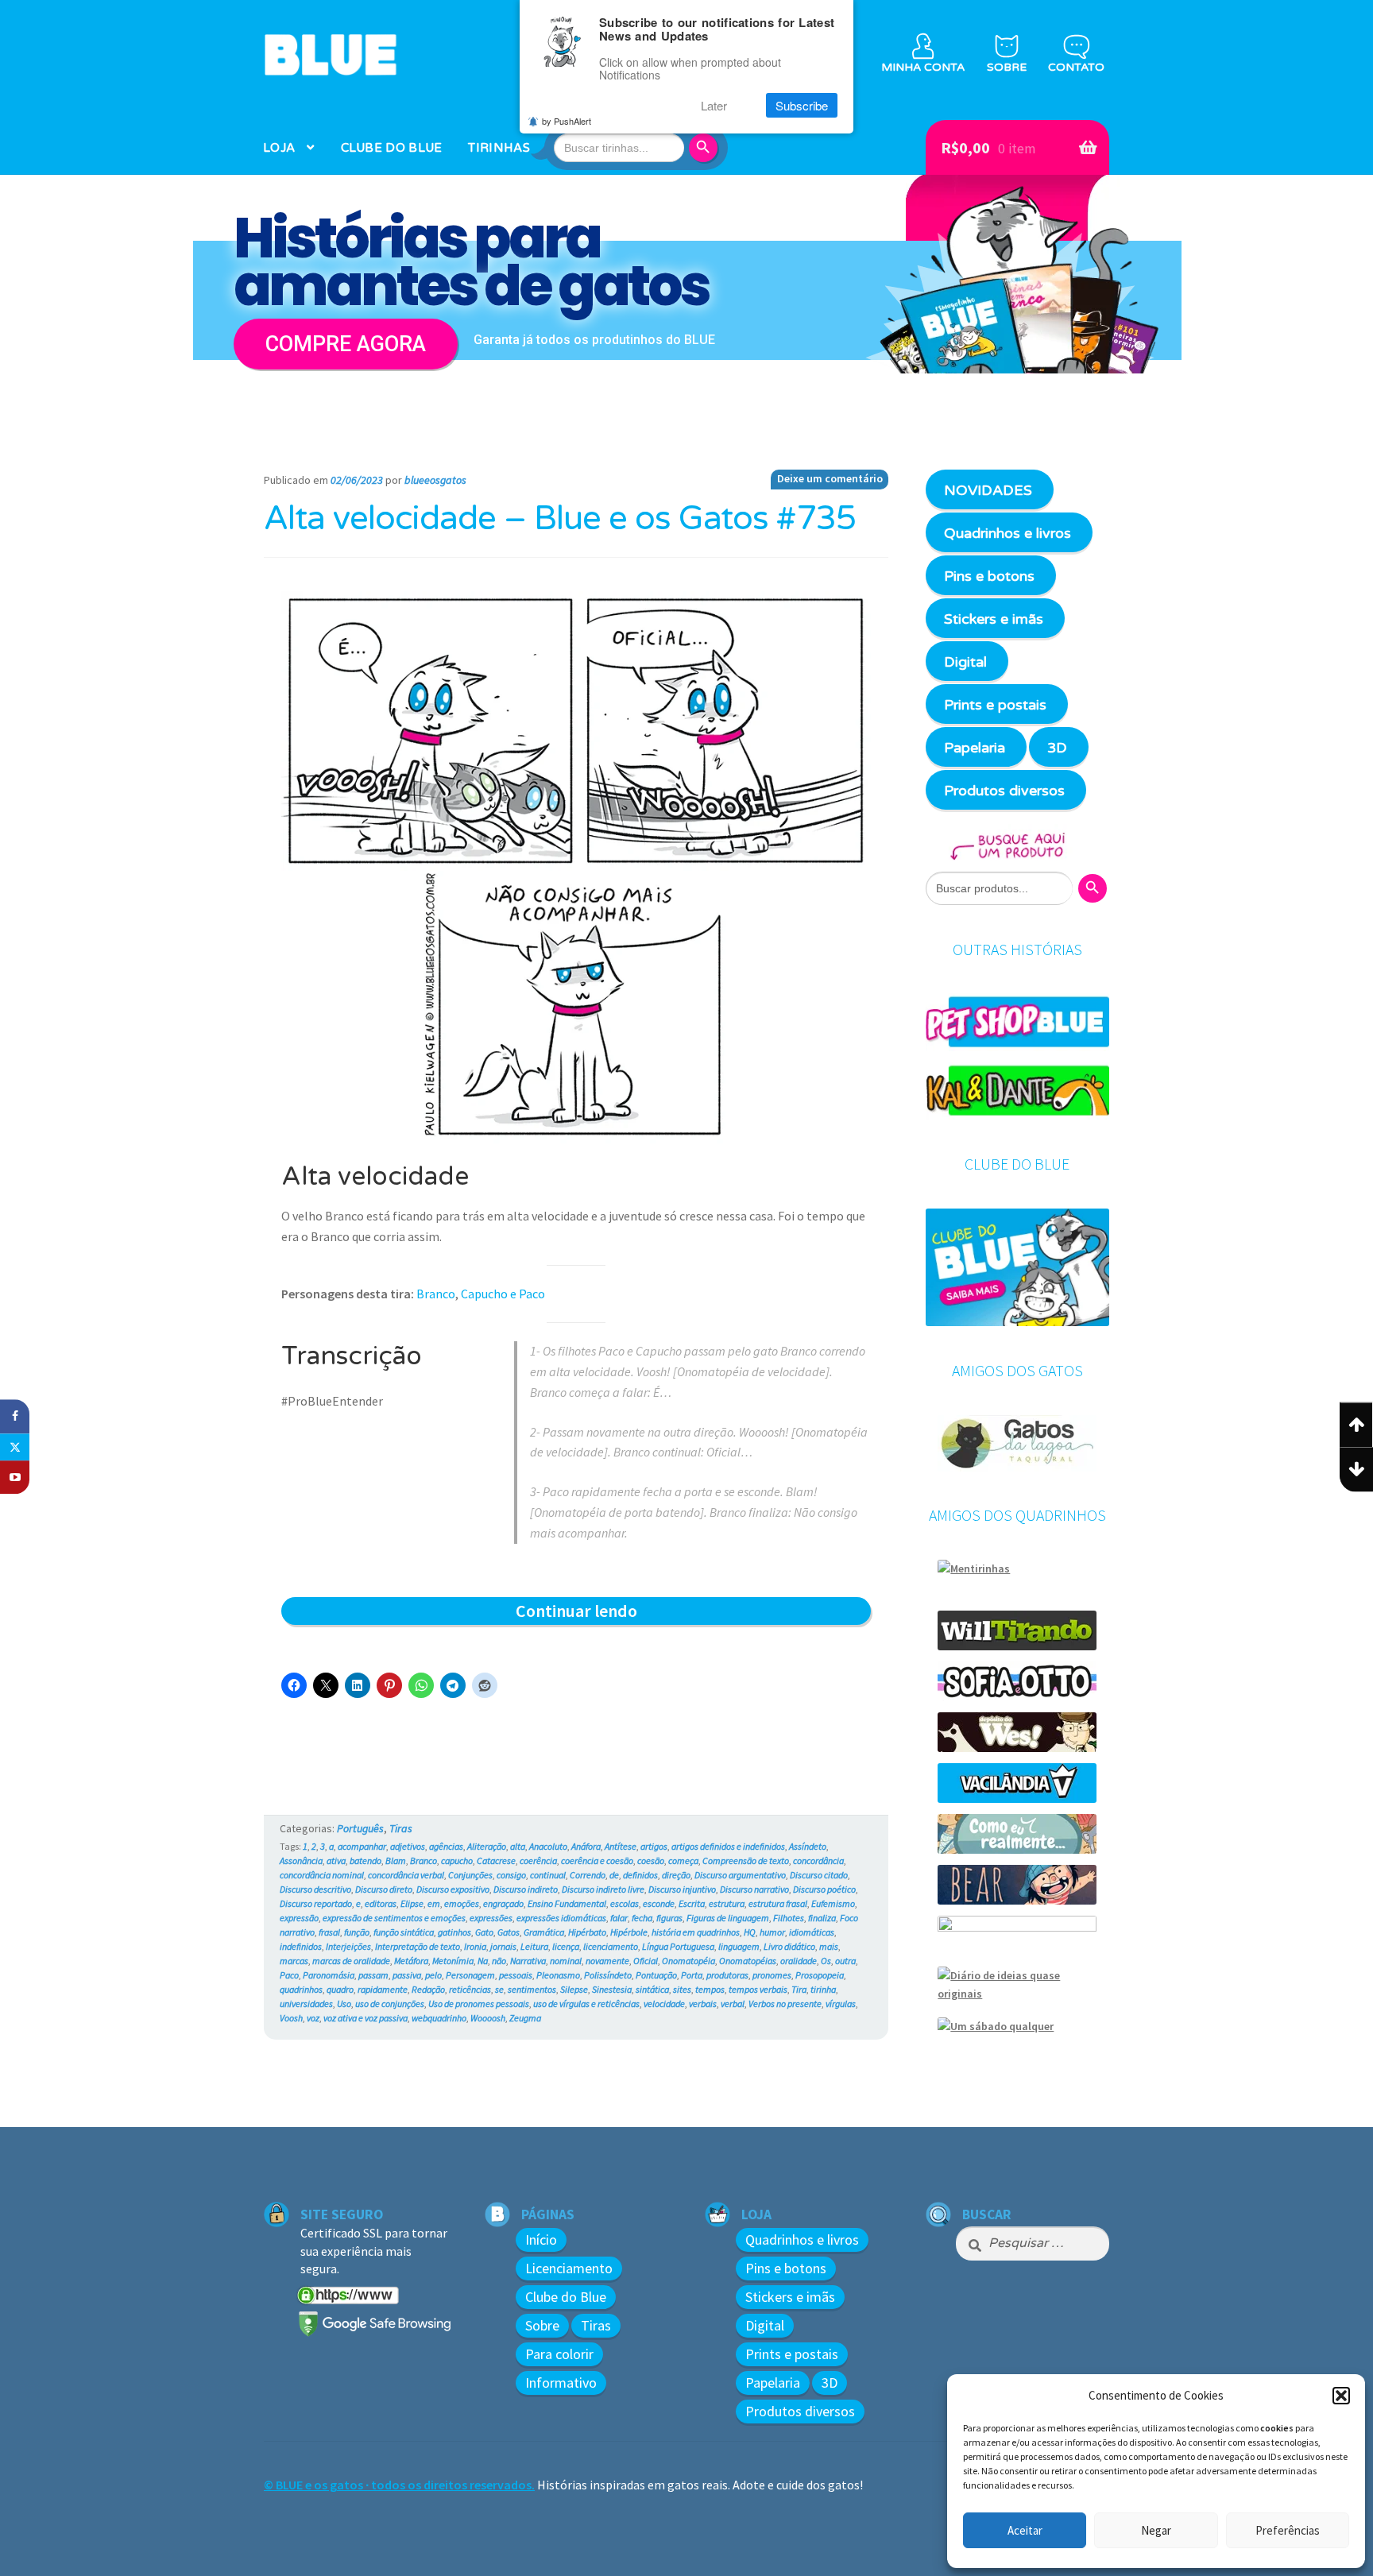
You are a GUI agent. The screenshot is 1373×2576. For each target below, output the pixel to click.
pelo (433, 1975)
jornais (503, 1946)
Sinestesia (612, 1989)
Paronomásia (329, 1975)
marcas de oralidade (351, 1961)
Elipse (412, 1903)
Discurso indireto (526, 1889)
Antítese (621, 1846)
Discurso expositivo (453, 1889)
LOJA (279, 148)
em (434, 1903)
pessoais (516, 1975)
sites (682, 1989)
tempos (710, 1989)
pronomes (772, 1975)
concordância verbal (406, 1875)
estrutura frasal (778, 1903)
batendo (365, 1860)
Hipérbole (629, 1932)
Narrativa (528, 1961)
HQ (750, 1932)
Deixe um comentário (830, 478)
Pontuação (656, 1975)
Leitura (534, 1946)
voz (313, 2018)
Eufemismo (833, 1903)
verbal (733, 2004)
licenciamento (611, 1946)
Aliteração (487, 1846)
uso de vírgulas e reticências (586, 2004)
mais (829, 1946)
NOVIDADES (988, 490)
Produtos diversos (1004, 791)
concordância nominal (322, 1875)
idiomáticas (812, 1932)
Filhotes (789, 1918)
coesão (651, 1860)
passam (373, 1975)
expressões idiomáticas (561, 1918)
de (614, 1875)
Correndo (588, 1875)
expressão (299, 1918)
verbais (703, 2004)
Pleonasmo (558, 1975)
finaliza (822, 1918)
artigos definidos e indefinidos (728, 1846)
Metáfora (411, 1961)
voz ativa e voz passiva (365, 2018)
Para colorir (559, 2354)
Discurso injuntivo (682, 1889)
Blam (396, 1860)
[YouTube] (15, 1478)
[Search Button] (706, 148)
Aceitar (1025, 2530)
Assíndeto (808, 1846)
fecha (642, 1918)
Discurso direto (384, 1889)
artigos (654, 1846)
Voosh (291, 2018)
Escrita (692, 1903)
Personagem (470, 1975)
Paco (289, 1975)
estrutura (727, 1903)
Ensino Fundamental (567, 1903)
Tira (799, 1989)
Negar (1156, 2530)
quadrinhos (301, 1989)
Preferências (1288, 2530)
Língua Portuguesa (678, 1946)
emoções (462, 1903)
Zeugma (525, 2018)
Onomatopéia (688, 1961)
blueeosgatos (435, 480)
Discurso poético (824, 1889)
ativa (336, 1860)
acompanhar (362, 1846)
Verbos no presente (785, 2004)
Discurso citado (819, 1875)
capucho (457, 1860)
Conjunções (470, 1875)
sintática (652, 1989)
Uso (344, 2004)
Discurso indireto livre (603, 1889)
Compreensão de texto (746, 1860)
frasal (329, 1932)
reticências (470, 1989)
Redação (428, 1989)
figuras (669, 1918)
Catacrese (496, 1860)
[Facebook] (15, 1416)
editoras (381, 1903)
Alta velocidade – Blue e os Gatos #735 (560, 519)
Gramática (544, 1932)
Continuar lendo (617, 1612)
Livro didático (789, 1946)
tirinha (823, 1989)
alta (518, 1846)
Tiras (401, 1828)
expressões (491, 1918)
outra (845, 1961)
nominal (566, 1961)
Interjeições (348, 1946)
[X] (15, 1447)
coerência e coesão (597, 1860)
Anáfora (586, 1846)
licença (566, 1946)
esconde (659, 1903)
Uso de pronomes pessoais (479, 2004)
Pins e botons (989, 576)
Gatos (509, 1932)
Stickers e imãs (994, 619)
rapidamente (383, 1989)
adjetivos (408, 1846)
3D (1057, 748)
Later (714, 105)
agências (446, 1846)
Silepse (574, 1989)
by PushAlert (567, 121)
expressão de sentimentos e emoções (394, 1918)
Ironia (475, 1946)
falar (619, 1918)
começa (683, 1860)
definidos (640, 1875)
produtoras (727, 1975)
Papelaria (975, 748)
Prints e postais (995, 705)
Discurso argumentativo (740, 1875)
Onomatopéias (748, 1961)
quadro (340, 1989)
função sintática (404, 1932)
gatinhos (454, 1932)
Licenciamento (569, 2268)
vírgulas (841, 2004)
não (499, 1961)
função (357, 1932)
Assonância (301, 1860)
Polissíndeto (608, 1975)
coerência (538, 1860)
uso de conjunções (390, 2004)
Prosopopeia (820, 1975)
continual (548, 1875)
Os (826, 1961)
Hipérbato (587, 1932)
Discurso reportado (316, 1903)
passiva (407, 1975)
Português (360, 1828)
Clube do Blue (566, 2297)
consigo (511, 1875)
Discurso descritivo (315, 1889)
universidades (306, 2004)
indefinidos (301, 1946)
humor (772, 1932)
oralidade (799, 1961)
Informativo (561, 2383)
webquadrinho (439, 2018)
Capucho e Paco (503, 1294)
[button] (1341, 2396)
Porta (692, 1975)
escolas (625, 1903)
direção (676, 1875)
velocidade (664, 2004)
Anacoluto (548, 1846)
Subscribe (802, 105)
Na (483, 1961)
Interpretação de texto (418, 1946)
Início (541, 2239)
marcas (294, 1961)
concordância (818, 1860)
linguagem (739, 1946)
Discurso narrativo (754, 1889)
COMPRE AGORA (346, 344)
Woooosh (488, 2018)
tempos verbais (758, 1989)
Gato (484, 1932)
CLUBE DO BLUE (392, 148)
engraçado (503, 1903)
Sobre (542, 2325)
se (499, 1989)
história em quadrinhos (696, 1932)
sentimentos (532, 1989)
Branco (436, 1294)
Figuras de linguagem (728, 1918)
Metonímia (453, 1961)
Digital (965, 662)
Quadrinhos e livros (1008, 533)
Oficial (646, 1961)
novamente (607, 1961)
